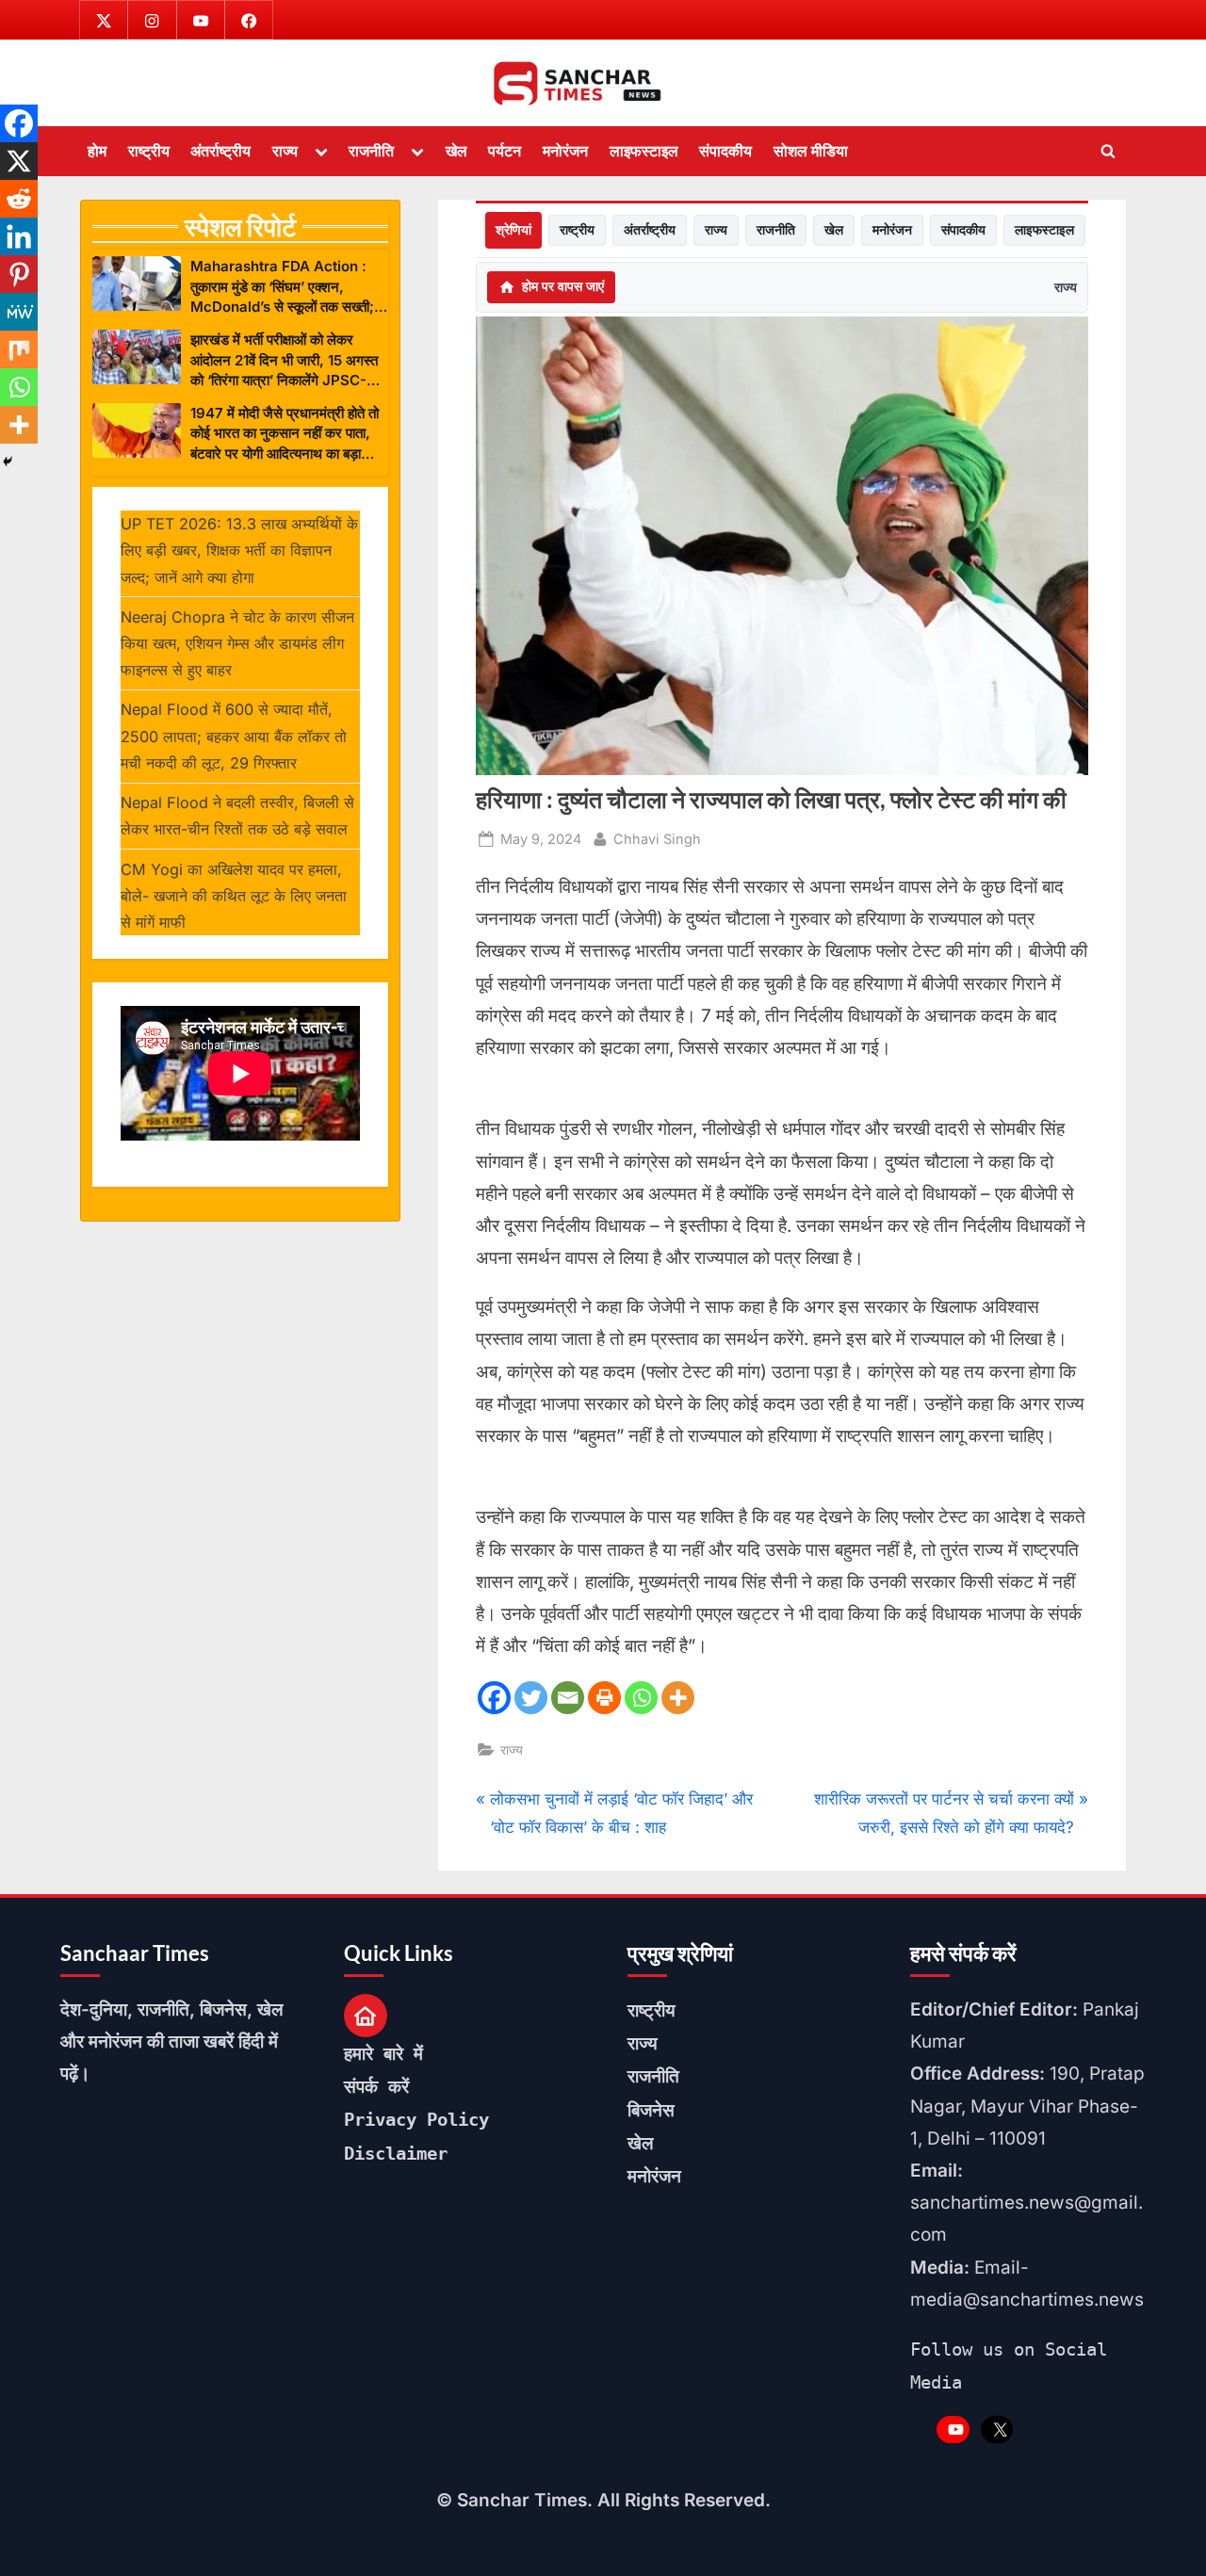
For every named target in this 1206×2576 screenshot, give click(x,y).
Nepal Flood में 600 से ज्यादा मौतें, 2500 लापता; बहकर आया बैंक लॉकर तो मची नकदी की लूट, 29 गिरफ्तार (234, 736)
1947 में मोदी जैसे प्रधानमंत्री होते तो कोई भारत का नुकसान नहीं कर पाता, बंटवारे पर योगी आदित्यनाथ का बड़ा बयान (285, 434)
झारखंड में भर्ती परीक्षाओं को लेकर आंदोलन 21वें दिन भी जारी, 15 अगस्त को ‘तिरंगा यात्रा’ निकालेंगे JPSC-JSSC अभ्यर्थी (284, 360)
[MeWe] (19, 312)
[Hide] (8, 462)
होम (97, 151)
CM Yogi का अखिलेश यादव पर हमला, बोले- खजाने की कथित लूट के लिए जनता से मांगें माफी (234, 896)
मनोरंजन (565, 151)
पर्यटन (505, 151)
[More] (678, 1698)
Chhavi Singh (657, 838)
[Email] (568, 1698)
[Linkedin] (19, 236)
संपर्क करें (376, 2086)
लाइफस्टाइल (644, 151)
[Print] (604, 1698)
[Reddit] (19, 199)
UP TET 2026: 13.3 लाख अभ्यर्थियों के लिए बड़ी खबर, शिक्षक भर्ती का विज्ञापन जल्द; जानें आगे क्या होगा (239, 551)
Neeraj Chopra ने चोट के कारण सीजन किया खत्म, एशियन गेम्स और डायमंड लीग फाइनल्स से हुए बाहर (237, 644)
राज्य (285, 151)
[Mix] (19, 349)
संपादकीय (725, 151)
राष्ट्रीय (149, 151)
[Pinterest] (19, 274)
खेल (456, 151)
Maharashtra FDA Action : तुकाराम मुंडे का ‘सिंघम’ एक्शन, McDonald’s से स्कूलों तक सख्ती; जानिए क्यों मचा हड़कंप (282, 287)
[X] (19, 161)
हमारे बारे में (383, 2053)
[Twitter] (531, 1698)
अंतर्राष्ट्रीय (220, 151)
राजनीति (371, 151)
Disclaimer (396, 2153)
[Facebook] (494, 1698)
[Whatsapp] (641, 1698)
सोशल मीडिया (811, 151)
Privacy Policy (416, 2119)
